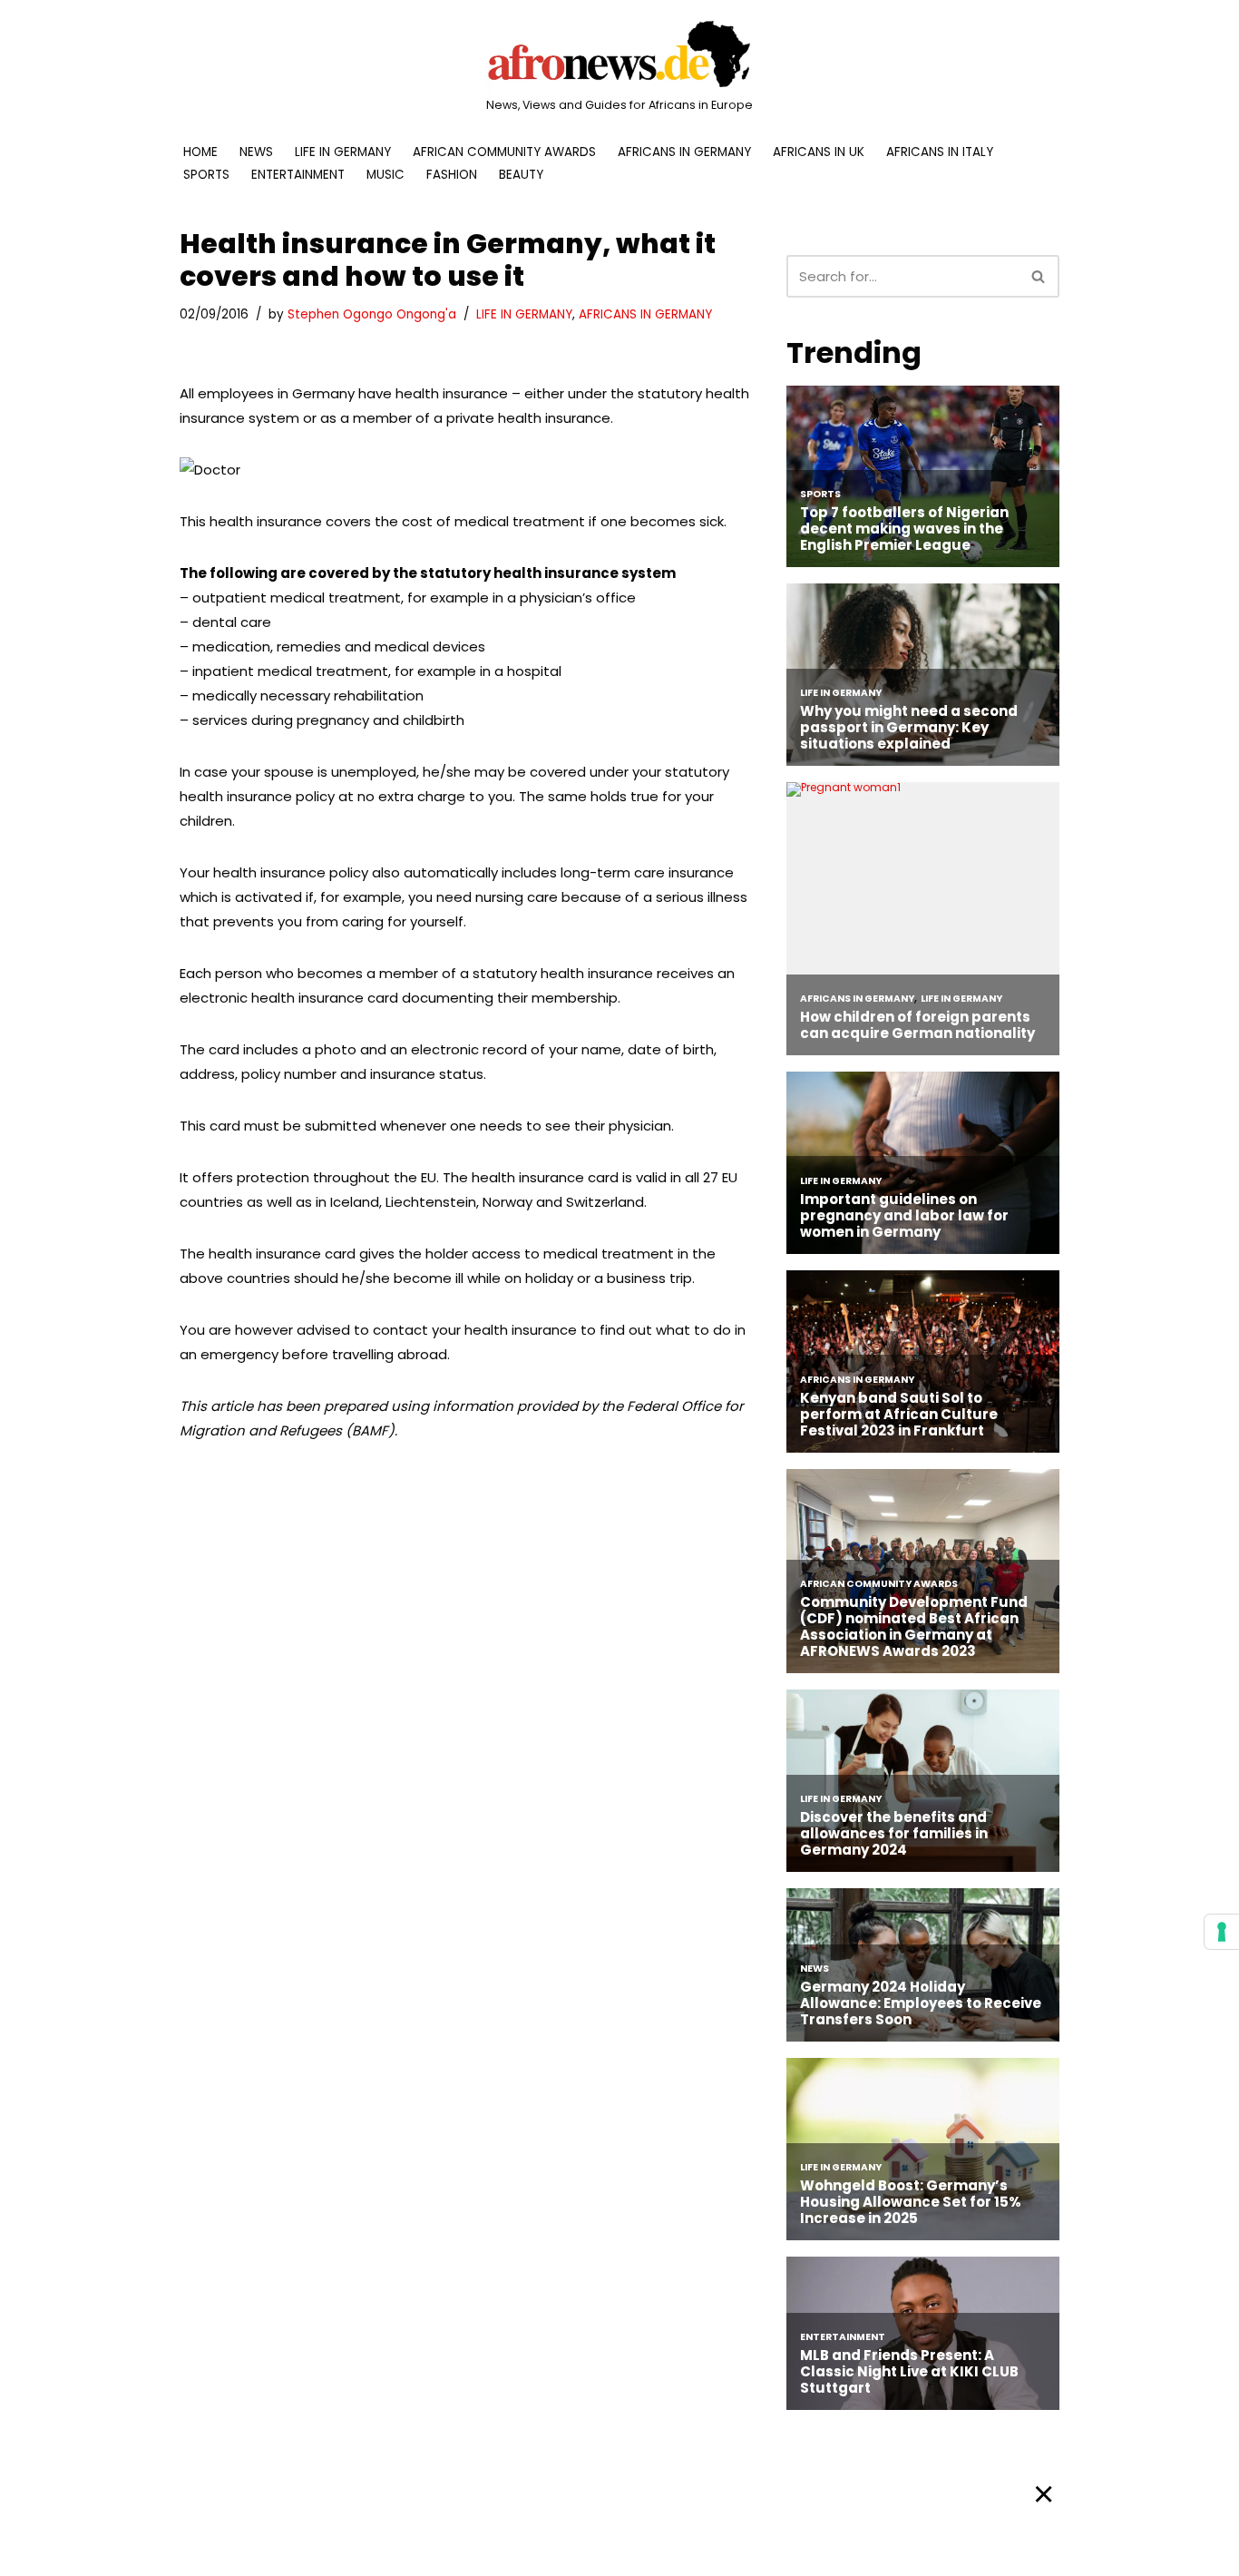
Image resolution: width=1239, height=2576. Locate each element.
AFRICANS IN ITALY (940, 152)
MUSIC (385, 175)
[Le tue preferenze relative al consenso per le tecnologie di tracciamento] (1222, 1932)
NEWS (256, 152)
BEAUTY (521, 175)
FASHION (452, 175)
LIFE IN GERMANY (343, 152)
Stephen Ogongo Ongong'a (372, 314)
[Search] (1039, 276)
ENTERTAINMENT (298, 175)
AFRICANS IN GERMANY (684, 152)
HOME (200, 152)
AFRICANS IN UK (819, 152)
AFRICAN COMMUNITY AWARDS (504, 152)
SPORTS (206, 175)
